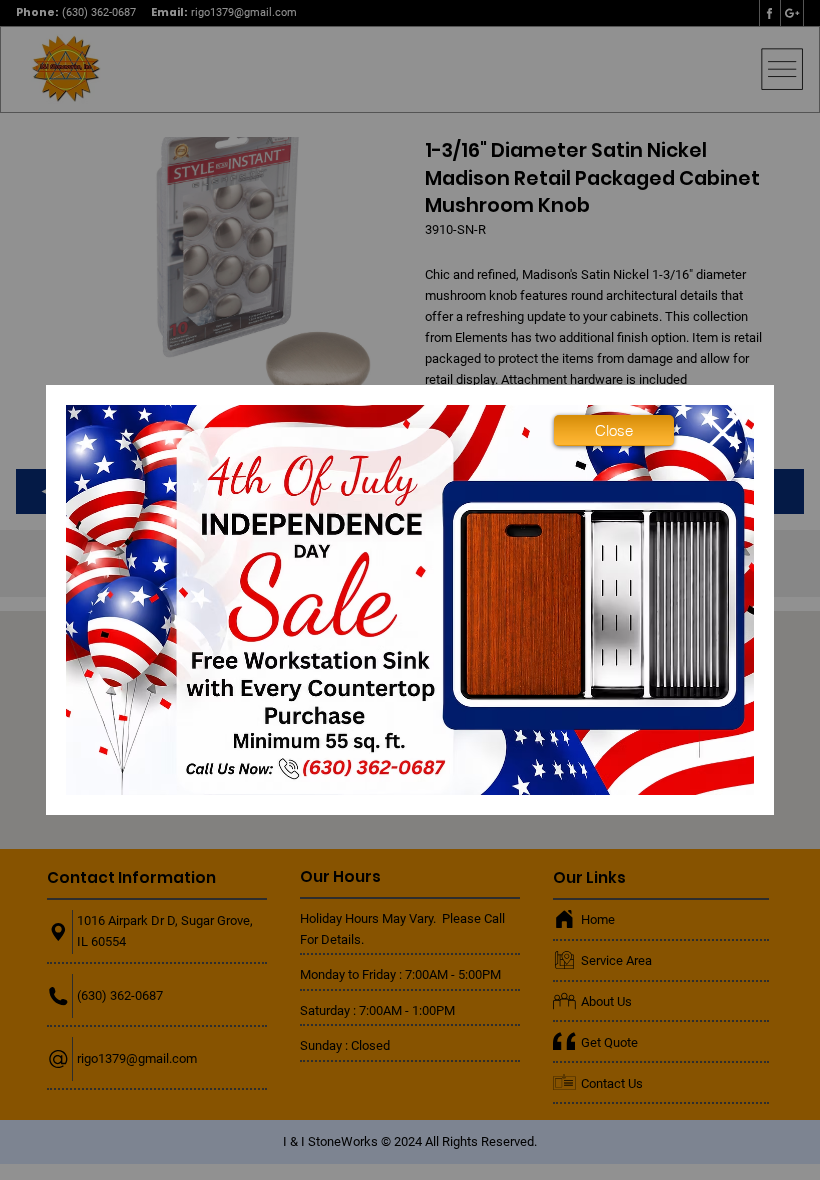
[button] (614, 430)
